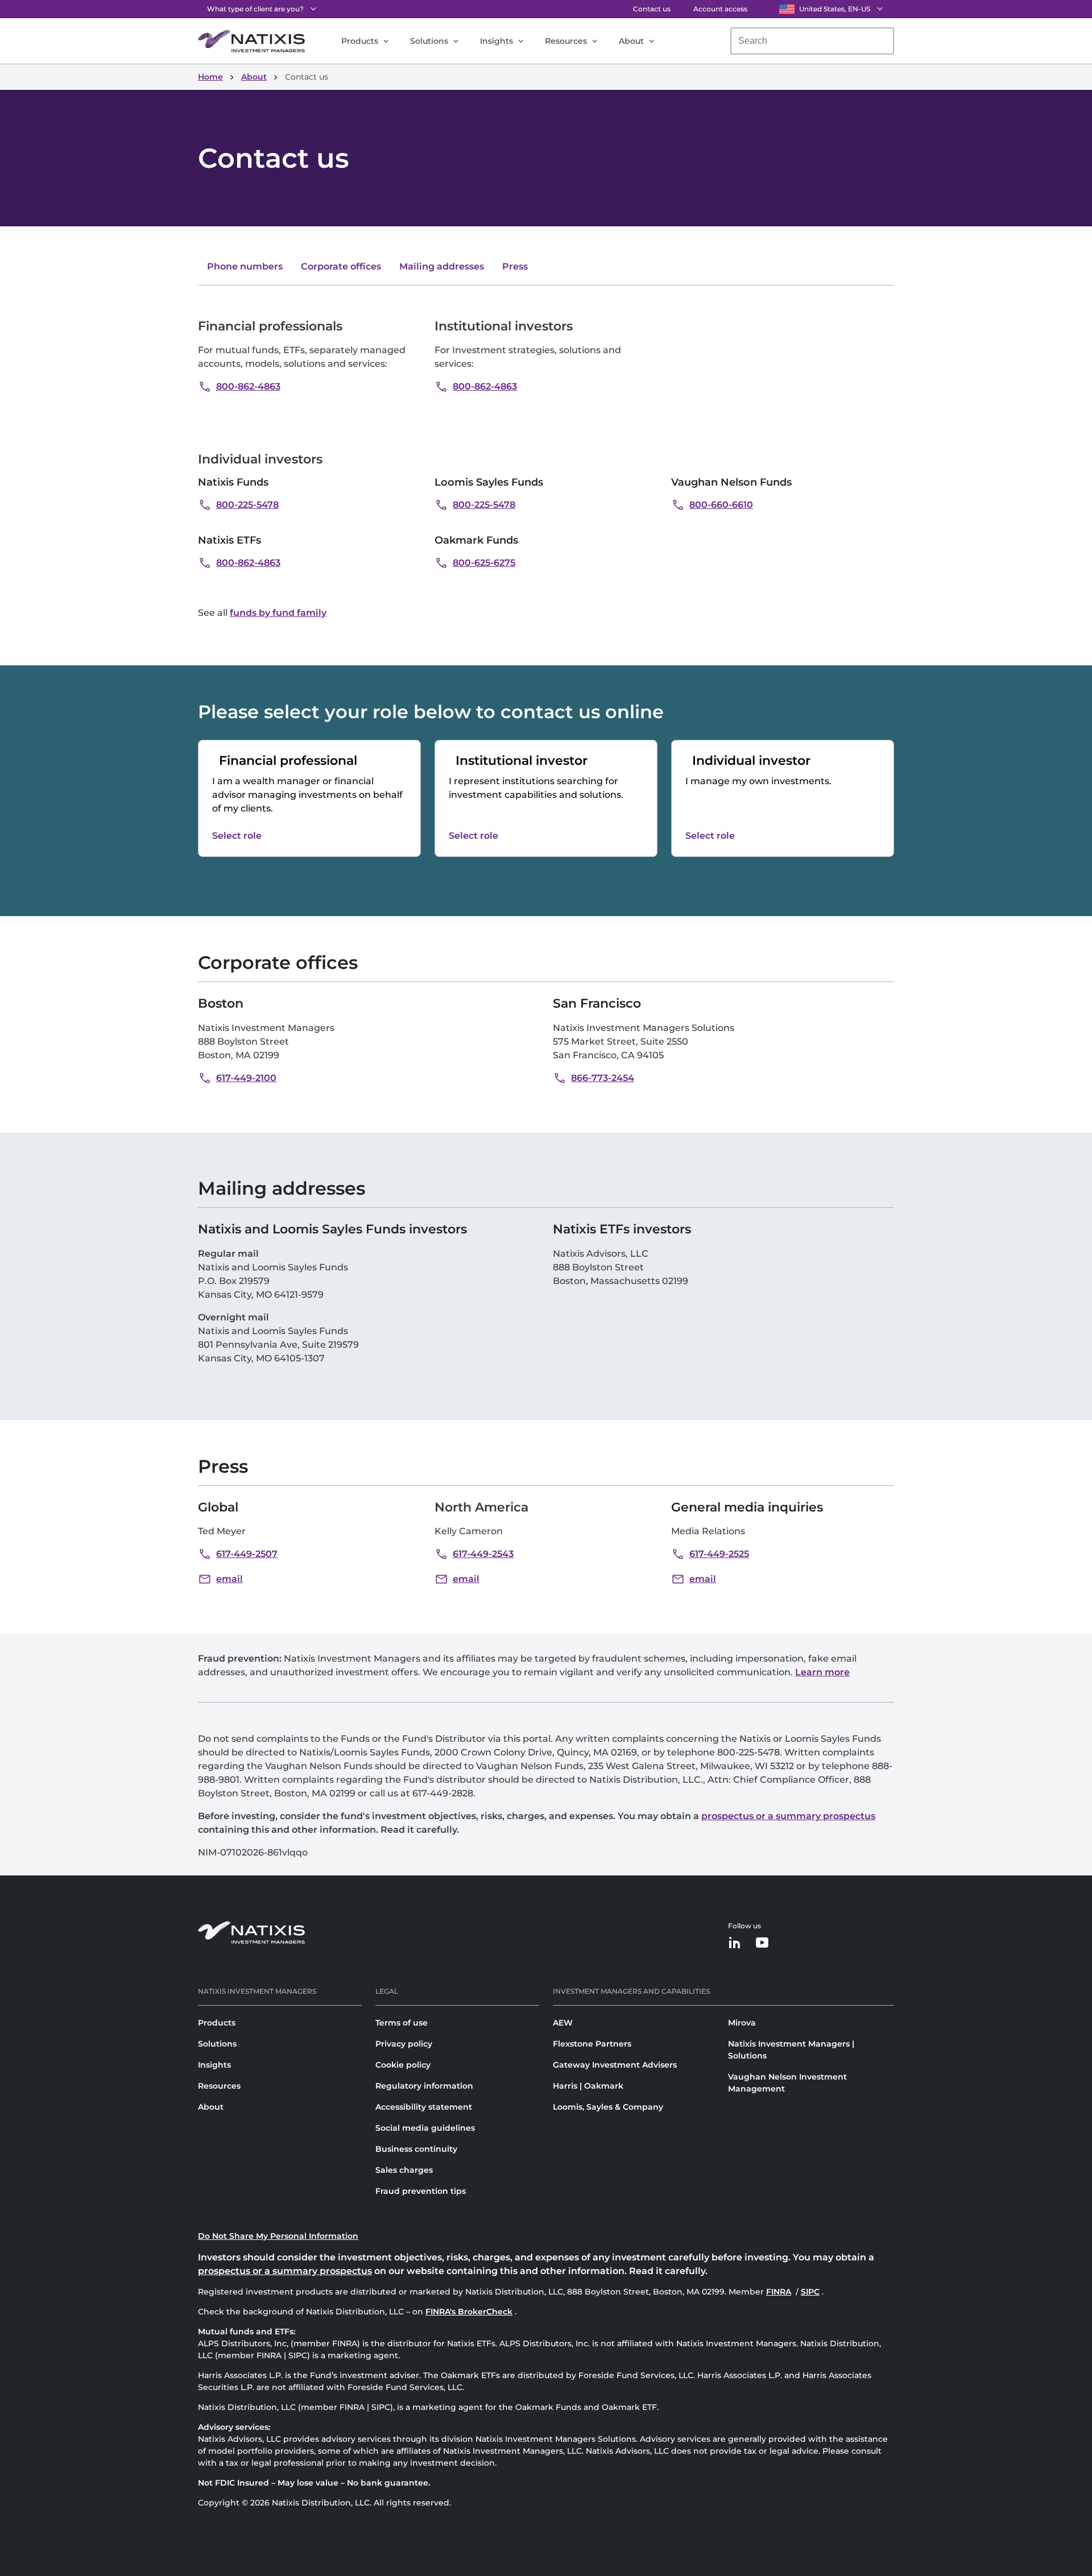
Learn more (822, 1672)
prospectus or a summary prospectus (788, 1816)
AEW (563, 2023)
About (631, 41)
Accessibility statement (424, 2107)
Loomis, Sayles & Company (608, 2107)
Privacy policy (404, 2044)
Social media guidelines (425, 2128)
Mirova (742, 2023)
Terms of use (402, 2023)
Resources (566, 41)
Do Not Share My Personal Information (278, 2236)
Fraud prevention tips (421, 2191)
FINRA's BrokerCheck (469, 2312)
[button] (239, 387)
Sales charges (404, 2170)
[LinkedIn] (735, 1943)
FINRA (780, 2292)
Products (360, 41)
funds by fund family (278, 613)
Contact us (652, 9)
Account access (720, 9)
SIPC (811, 2292)
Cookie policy (403, 2065)
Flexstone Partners (592, 2044)
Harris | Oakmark (588, 2086)
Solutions (429, 41)
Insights (497, 41)
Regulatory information (424, 2086)
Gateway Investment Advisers (615, 2065)
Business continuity (416, 2149)
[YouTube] (762, 1943)
